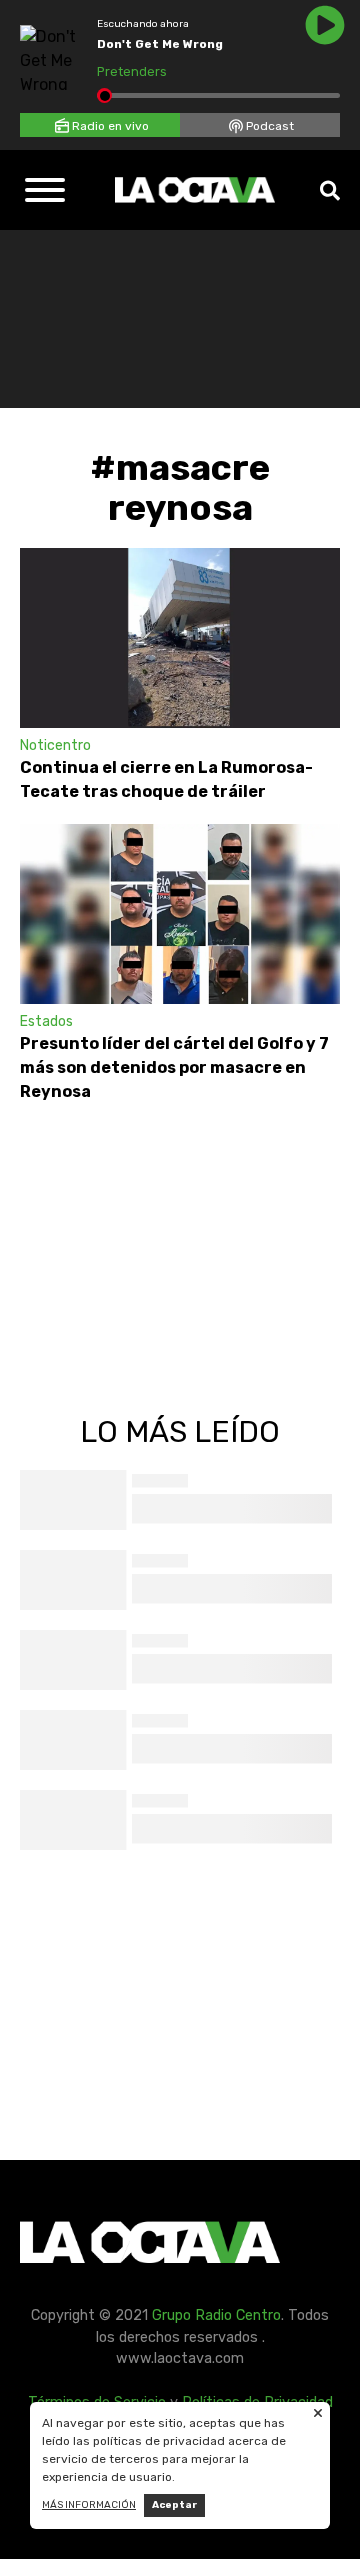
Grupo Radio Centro (216, 2315)
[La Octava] (195, 190)
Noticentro (55, 745)
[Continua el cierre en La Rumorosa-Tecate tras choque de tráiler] (180, 638)
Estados (46, 1021)
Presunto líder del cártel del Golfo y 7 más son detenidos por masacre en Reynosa (174, 1067)
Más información (89, 2505)
